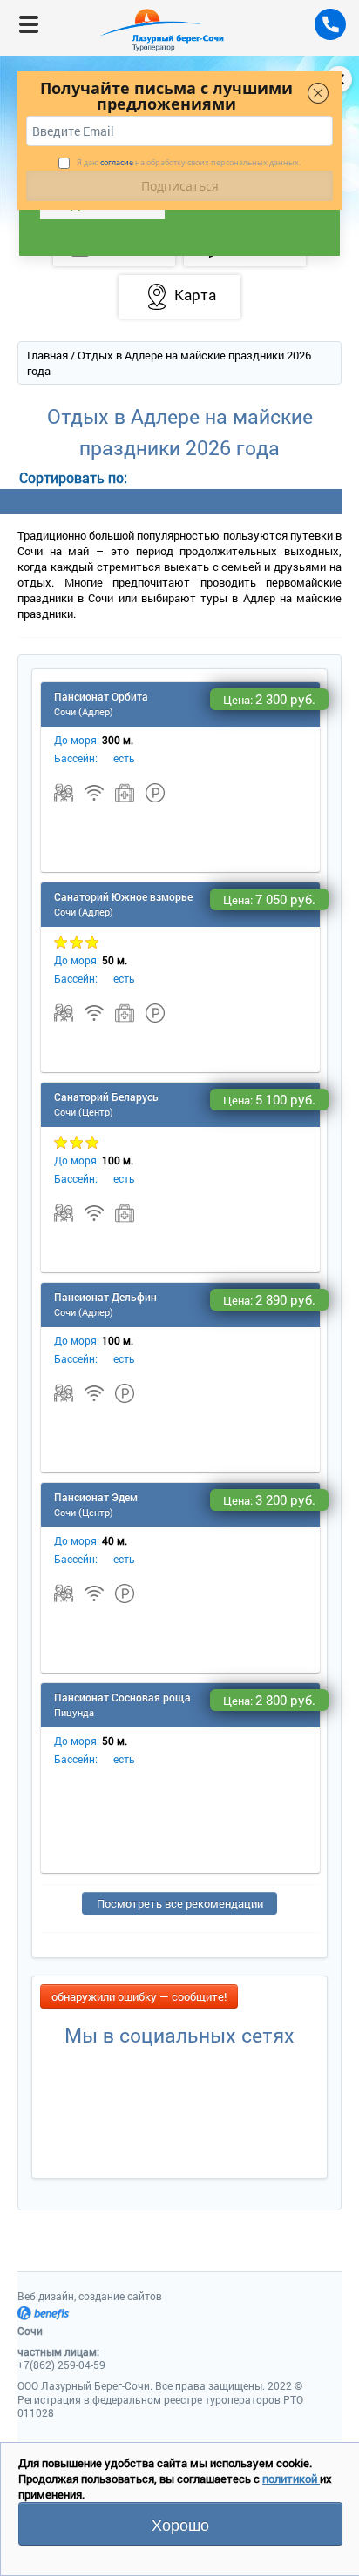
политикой (291, 2479)
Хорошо (180, 2524)
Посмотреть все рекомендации (180, 1903)
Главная (47, 355)
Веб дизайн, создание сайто (90, 2296)
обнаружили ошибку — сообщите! (139, 1996)
